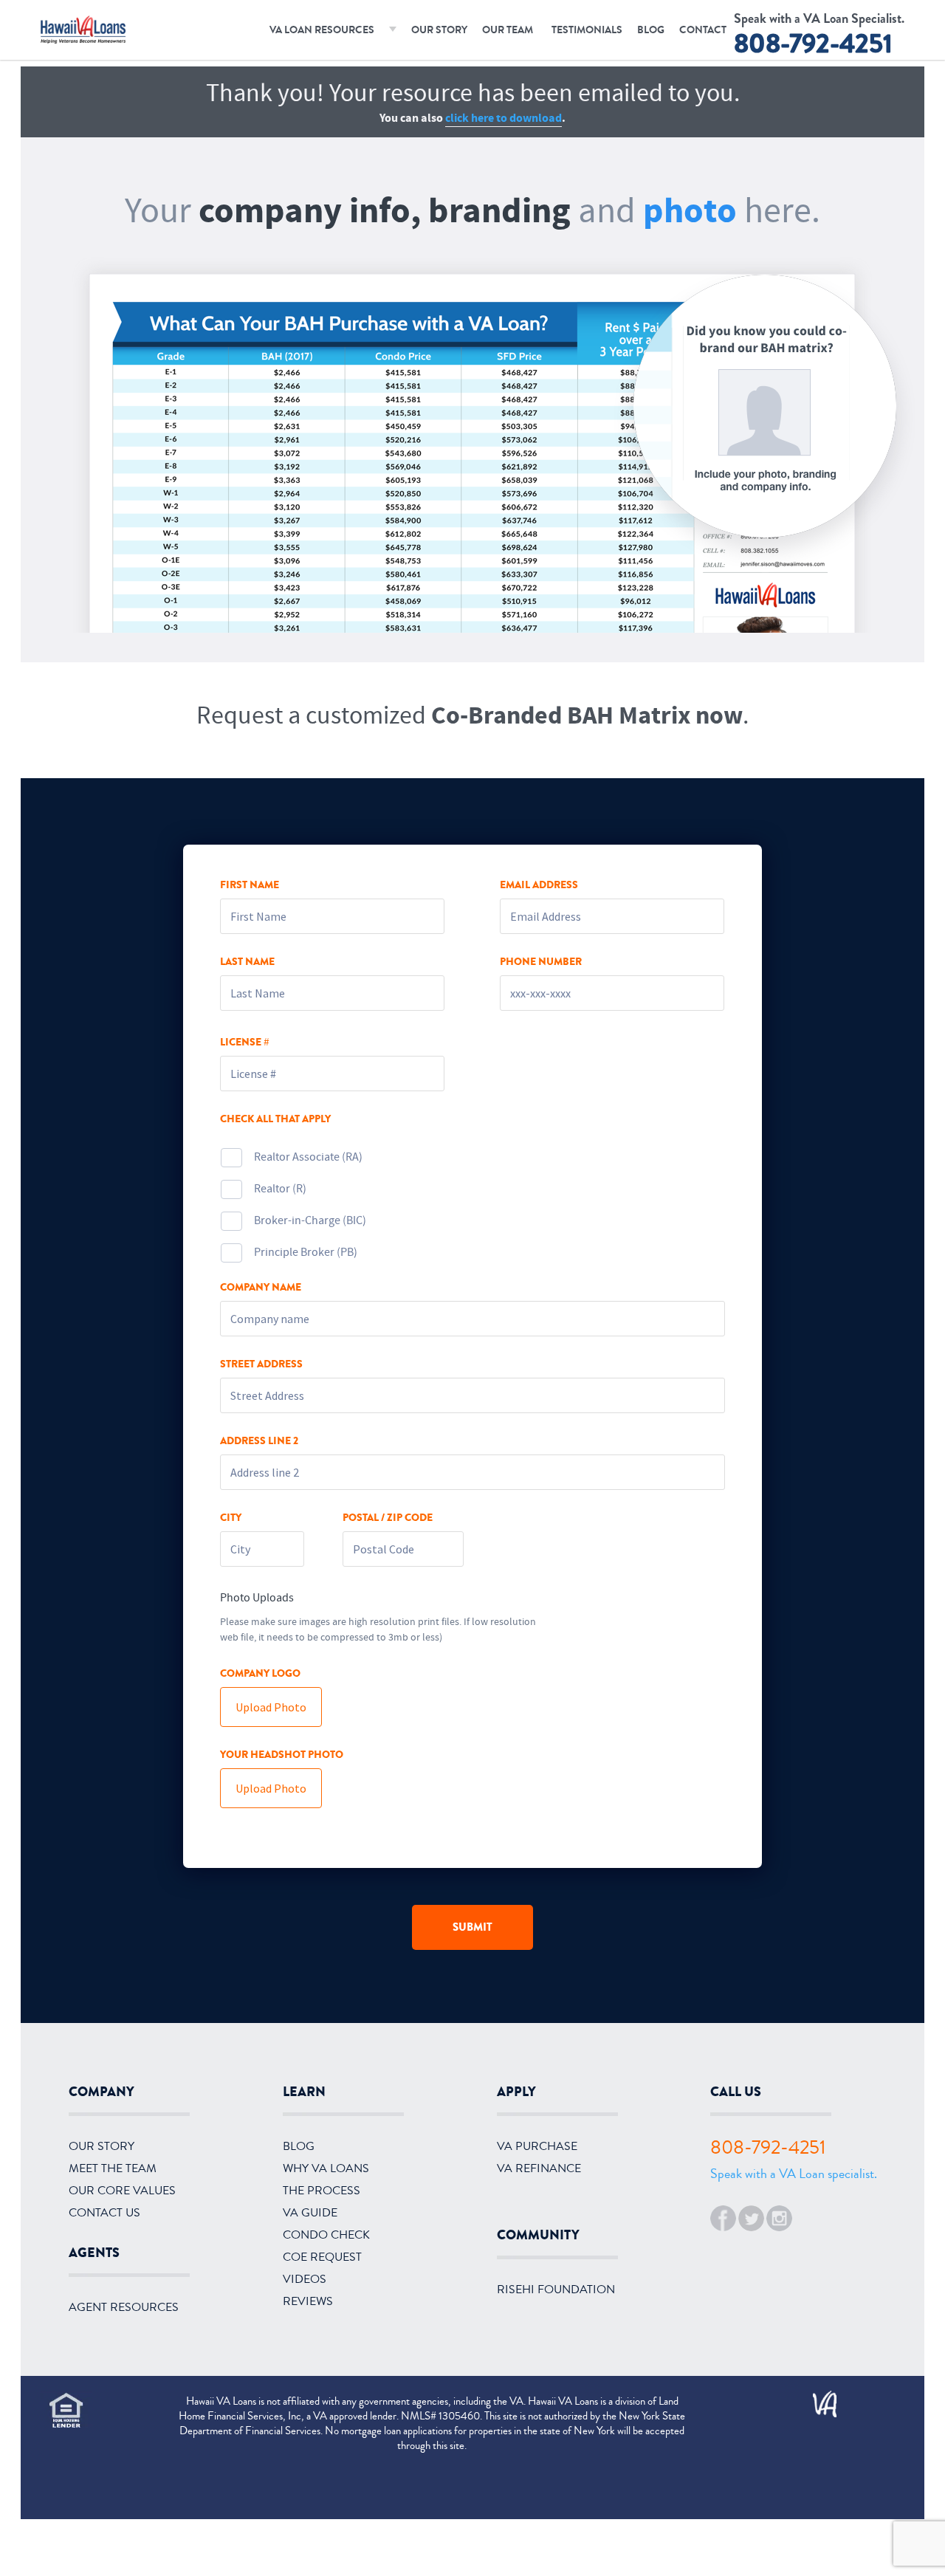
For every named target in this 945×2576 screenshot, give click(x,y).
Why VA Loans (326, 2168)
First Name (250, 885)
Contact (703, 30)
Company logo (260, 1674)
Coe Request (322, 2257)
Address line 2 (259, 1441)
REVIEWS (308, 2301)
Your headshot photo (282, 1755)
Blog (651, 30)
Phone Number (541, 962)
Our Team (508, 30)
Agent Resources (124, 2307)
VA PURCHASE (537, 2146)
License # (244, 1043)
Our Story (439, 30)
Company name (261, 1288)
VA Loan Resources (322, 30)
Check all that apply (275, 1119)
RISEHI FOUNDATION (556, 2290)
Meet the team (113, 2168)
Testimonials (587, 30)
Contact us (104, 2213)
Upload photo (271, 1707)
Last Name (247, 962)
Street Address (261, 1364)
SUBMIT (472, 1927)
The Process (322, 2191)
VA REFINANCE (539, 2168)
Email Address (539, 885)
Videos (305, 2279)
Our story (102, 2146)
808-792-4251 (813, 44)
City (231, 1518)
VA (818, 2399)
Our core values (122, 2191)
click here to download (504, 118)
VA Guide (310, 2213)
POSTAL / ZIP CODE (388, 1518)
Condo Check (326, 2235)
